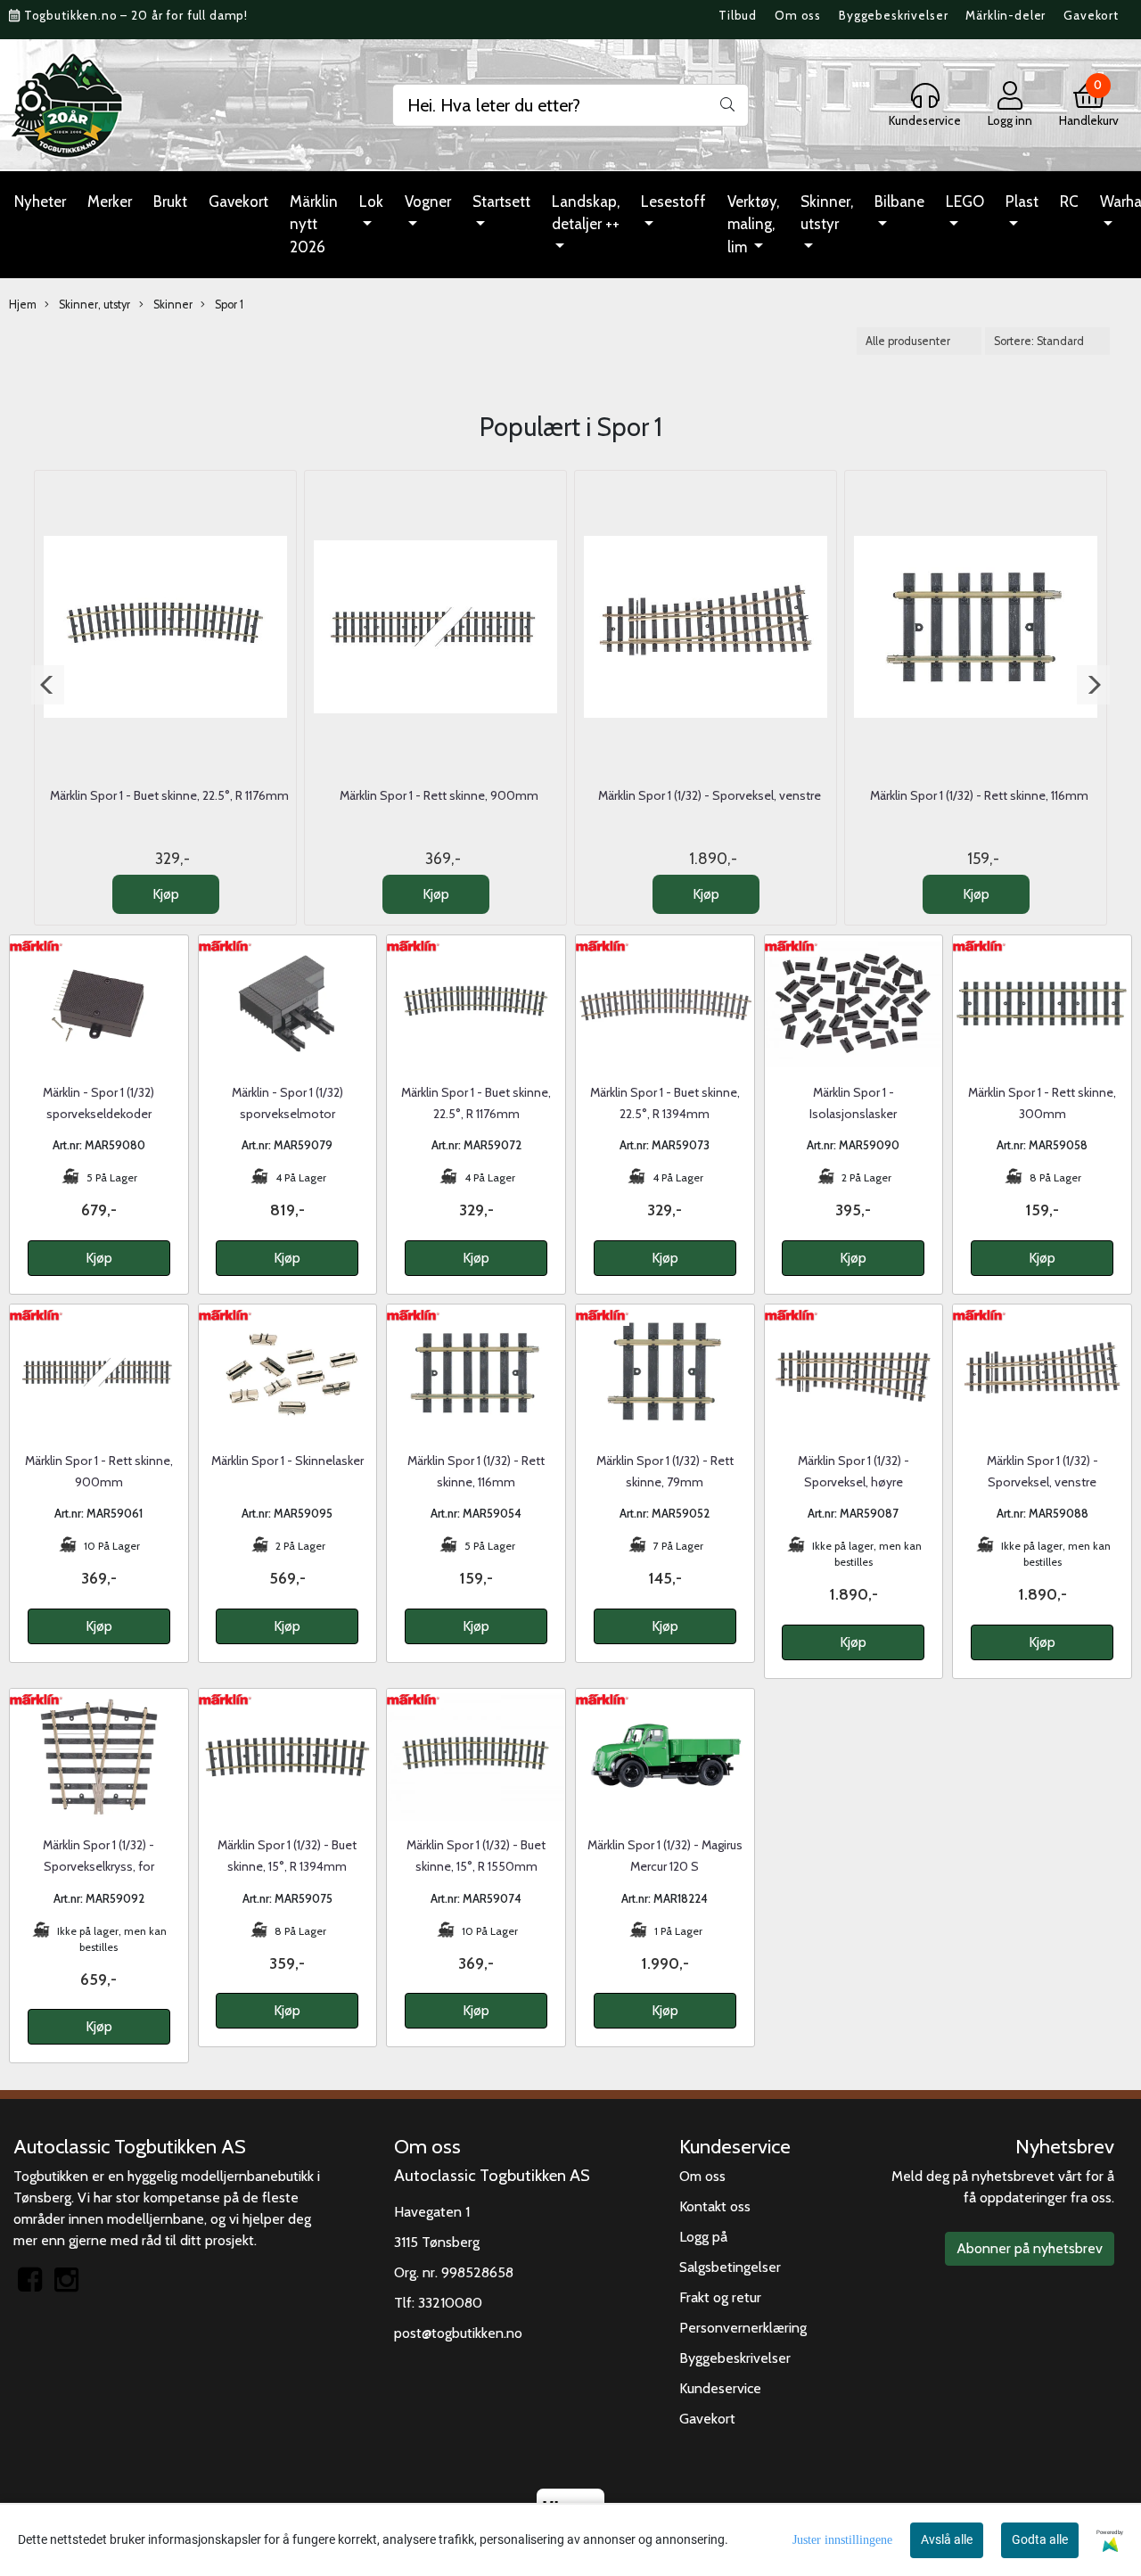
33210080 (450, 2303)
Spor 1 (228, 305)
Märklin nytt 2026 (314, 224)
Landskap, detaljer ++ (586, 213)
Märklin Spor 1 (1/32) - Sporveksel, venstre (710, 795)
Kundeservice (720, 2388)
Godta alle (1040, 2539)
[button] (48, 685)
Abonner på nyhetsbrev (1030, 2248)
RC (1069, 202)
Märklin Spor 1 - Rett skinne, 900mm (439, 795)
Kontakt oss (715, 2206)
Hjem (23, 305)
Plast (1022, 202)
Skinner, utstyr (827, 213)
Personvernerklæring (743, 2328)
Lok (371, 202)
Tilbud (738, 15)
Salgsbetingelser (730, 2267)
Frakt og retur (720, 2297)
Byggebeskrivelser (893, 15)
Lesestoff (673, 202)
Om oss (798, 15)
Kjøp (166, 894)
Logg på (703, 2237)
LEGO (965, 202)
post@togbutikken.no (458, 2333)
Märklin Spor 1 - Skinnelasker (287, 1461)
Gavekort (1091, 15)
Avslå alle (947, 2539)
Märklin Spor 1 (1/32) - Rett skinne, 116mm (979, 795)
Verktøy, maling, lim (753, 224)
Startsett (501, 202)
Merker (110, 202)
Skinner (172, 305)
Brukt (170, 202)
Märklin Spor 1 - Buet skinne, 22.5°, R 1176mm (169, 795)
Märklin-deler (1006, 15)
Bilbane (899, 202)
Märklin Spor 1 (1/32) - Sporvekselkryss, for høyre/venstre (99, 1866)
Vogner (428, 202)
